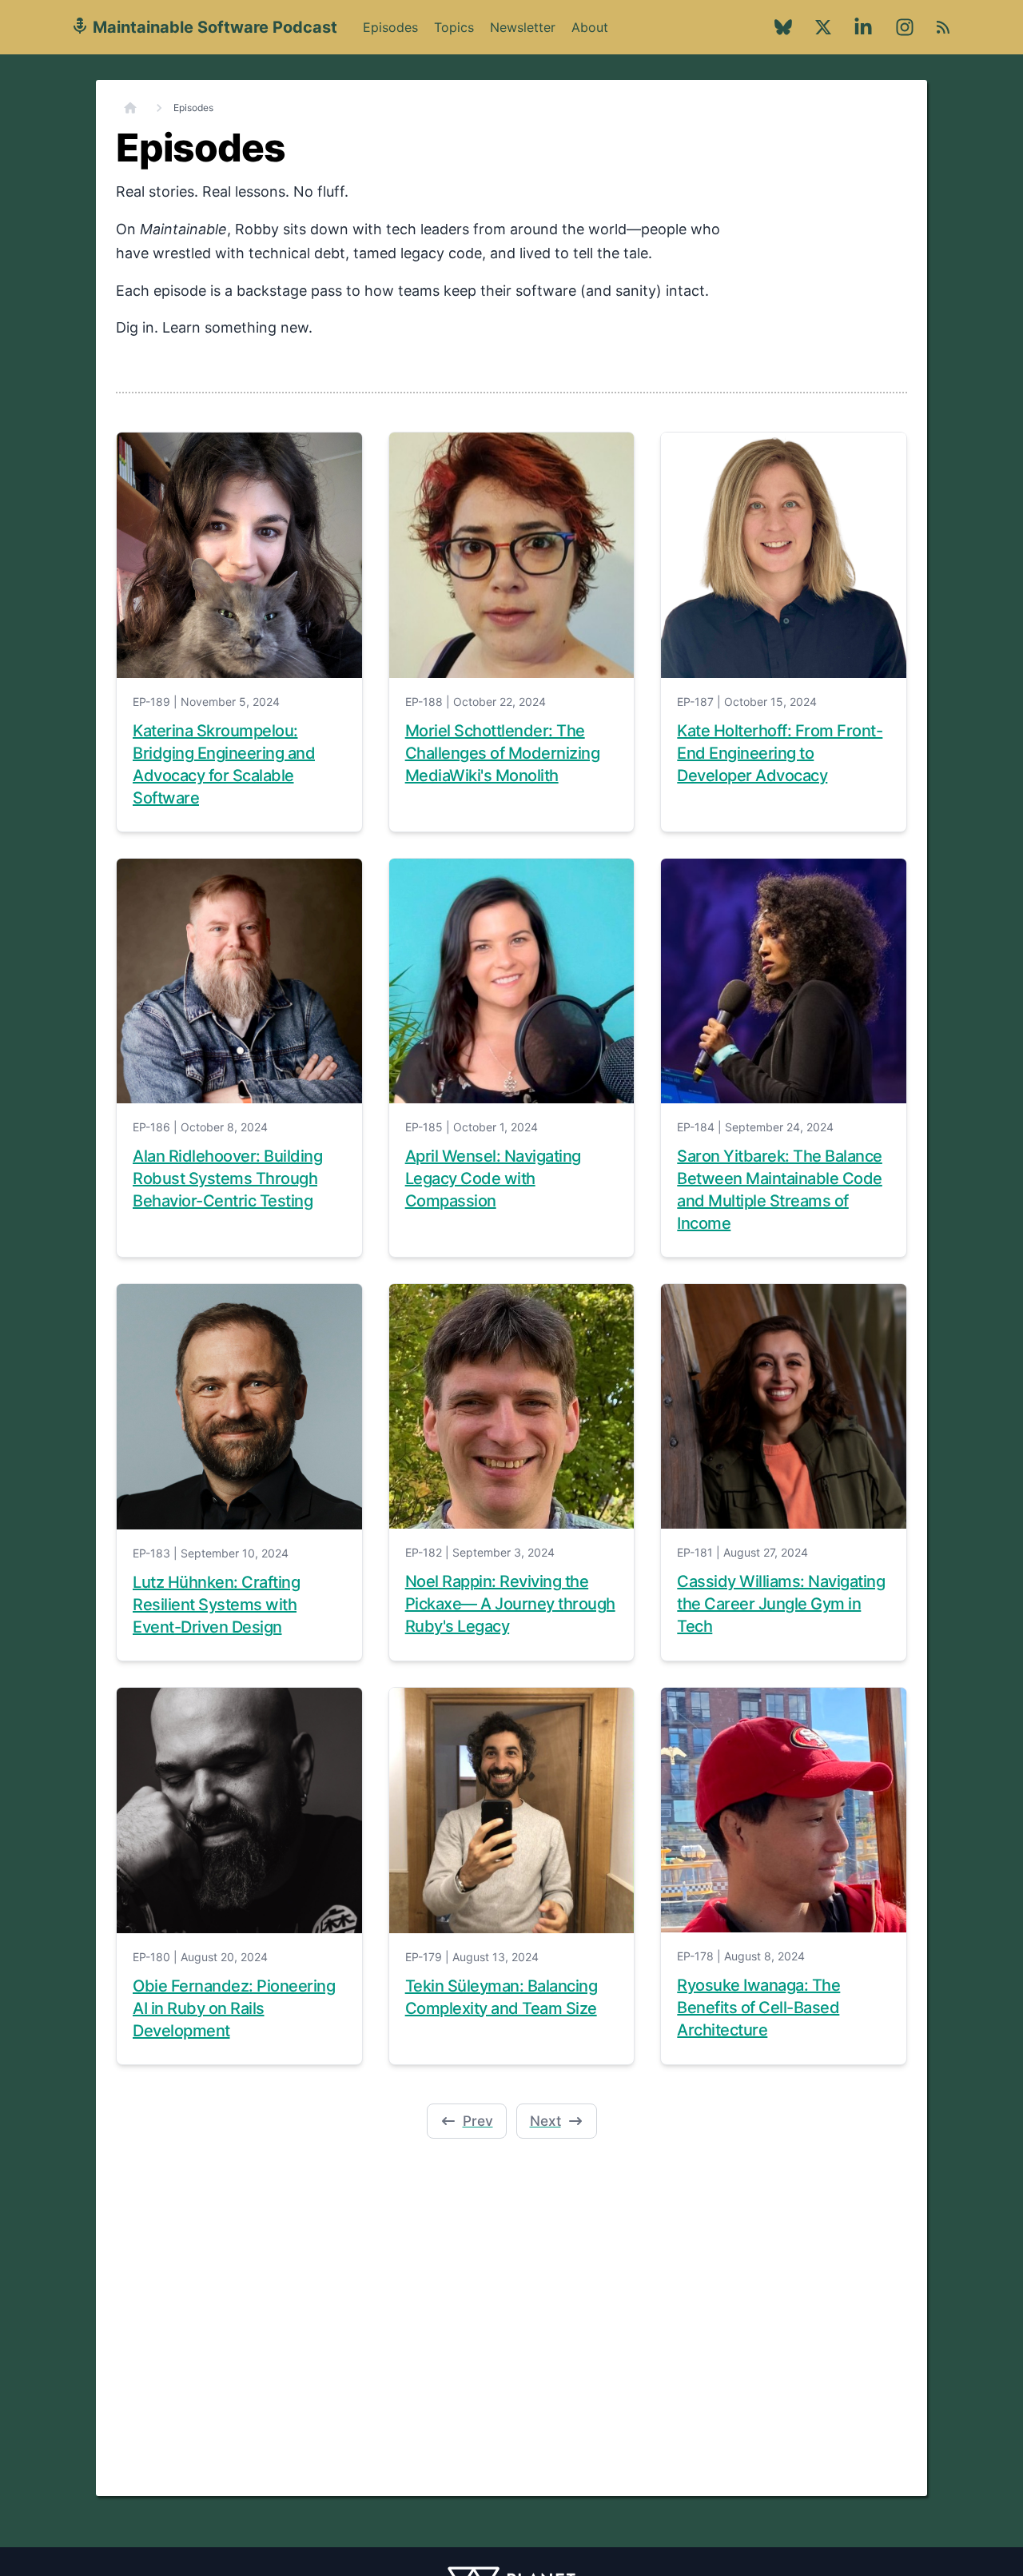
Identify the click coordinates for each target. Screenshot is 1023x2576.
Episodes (390, 27)
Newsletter (523, 27)
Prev (478, 2121)
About (590, 36)
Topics (454, 27)
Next (545, 2121)
